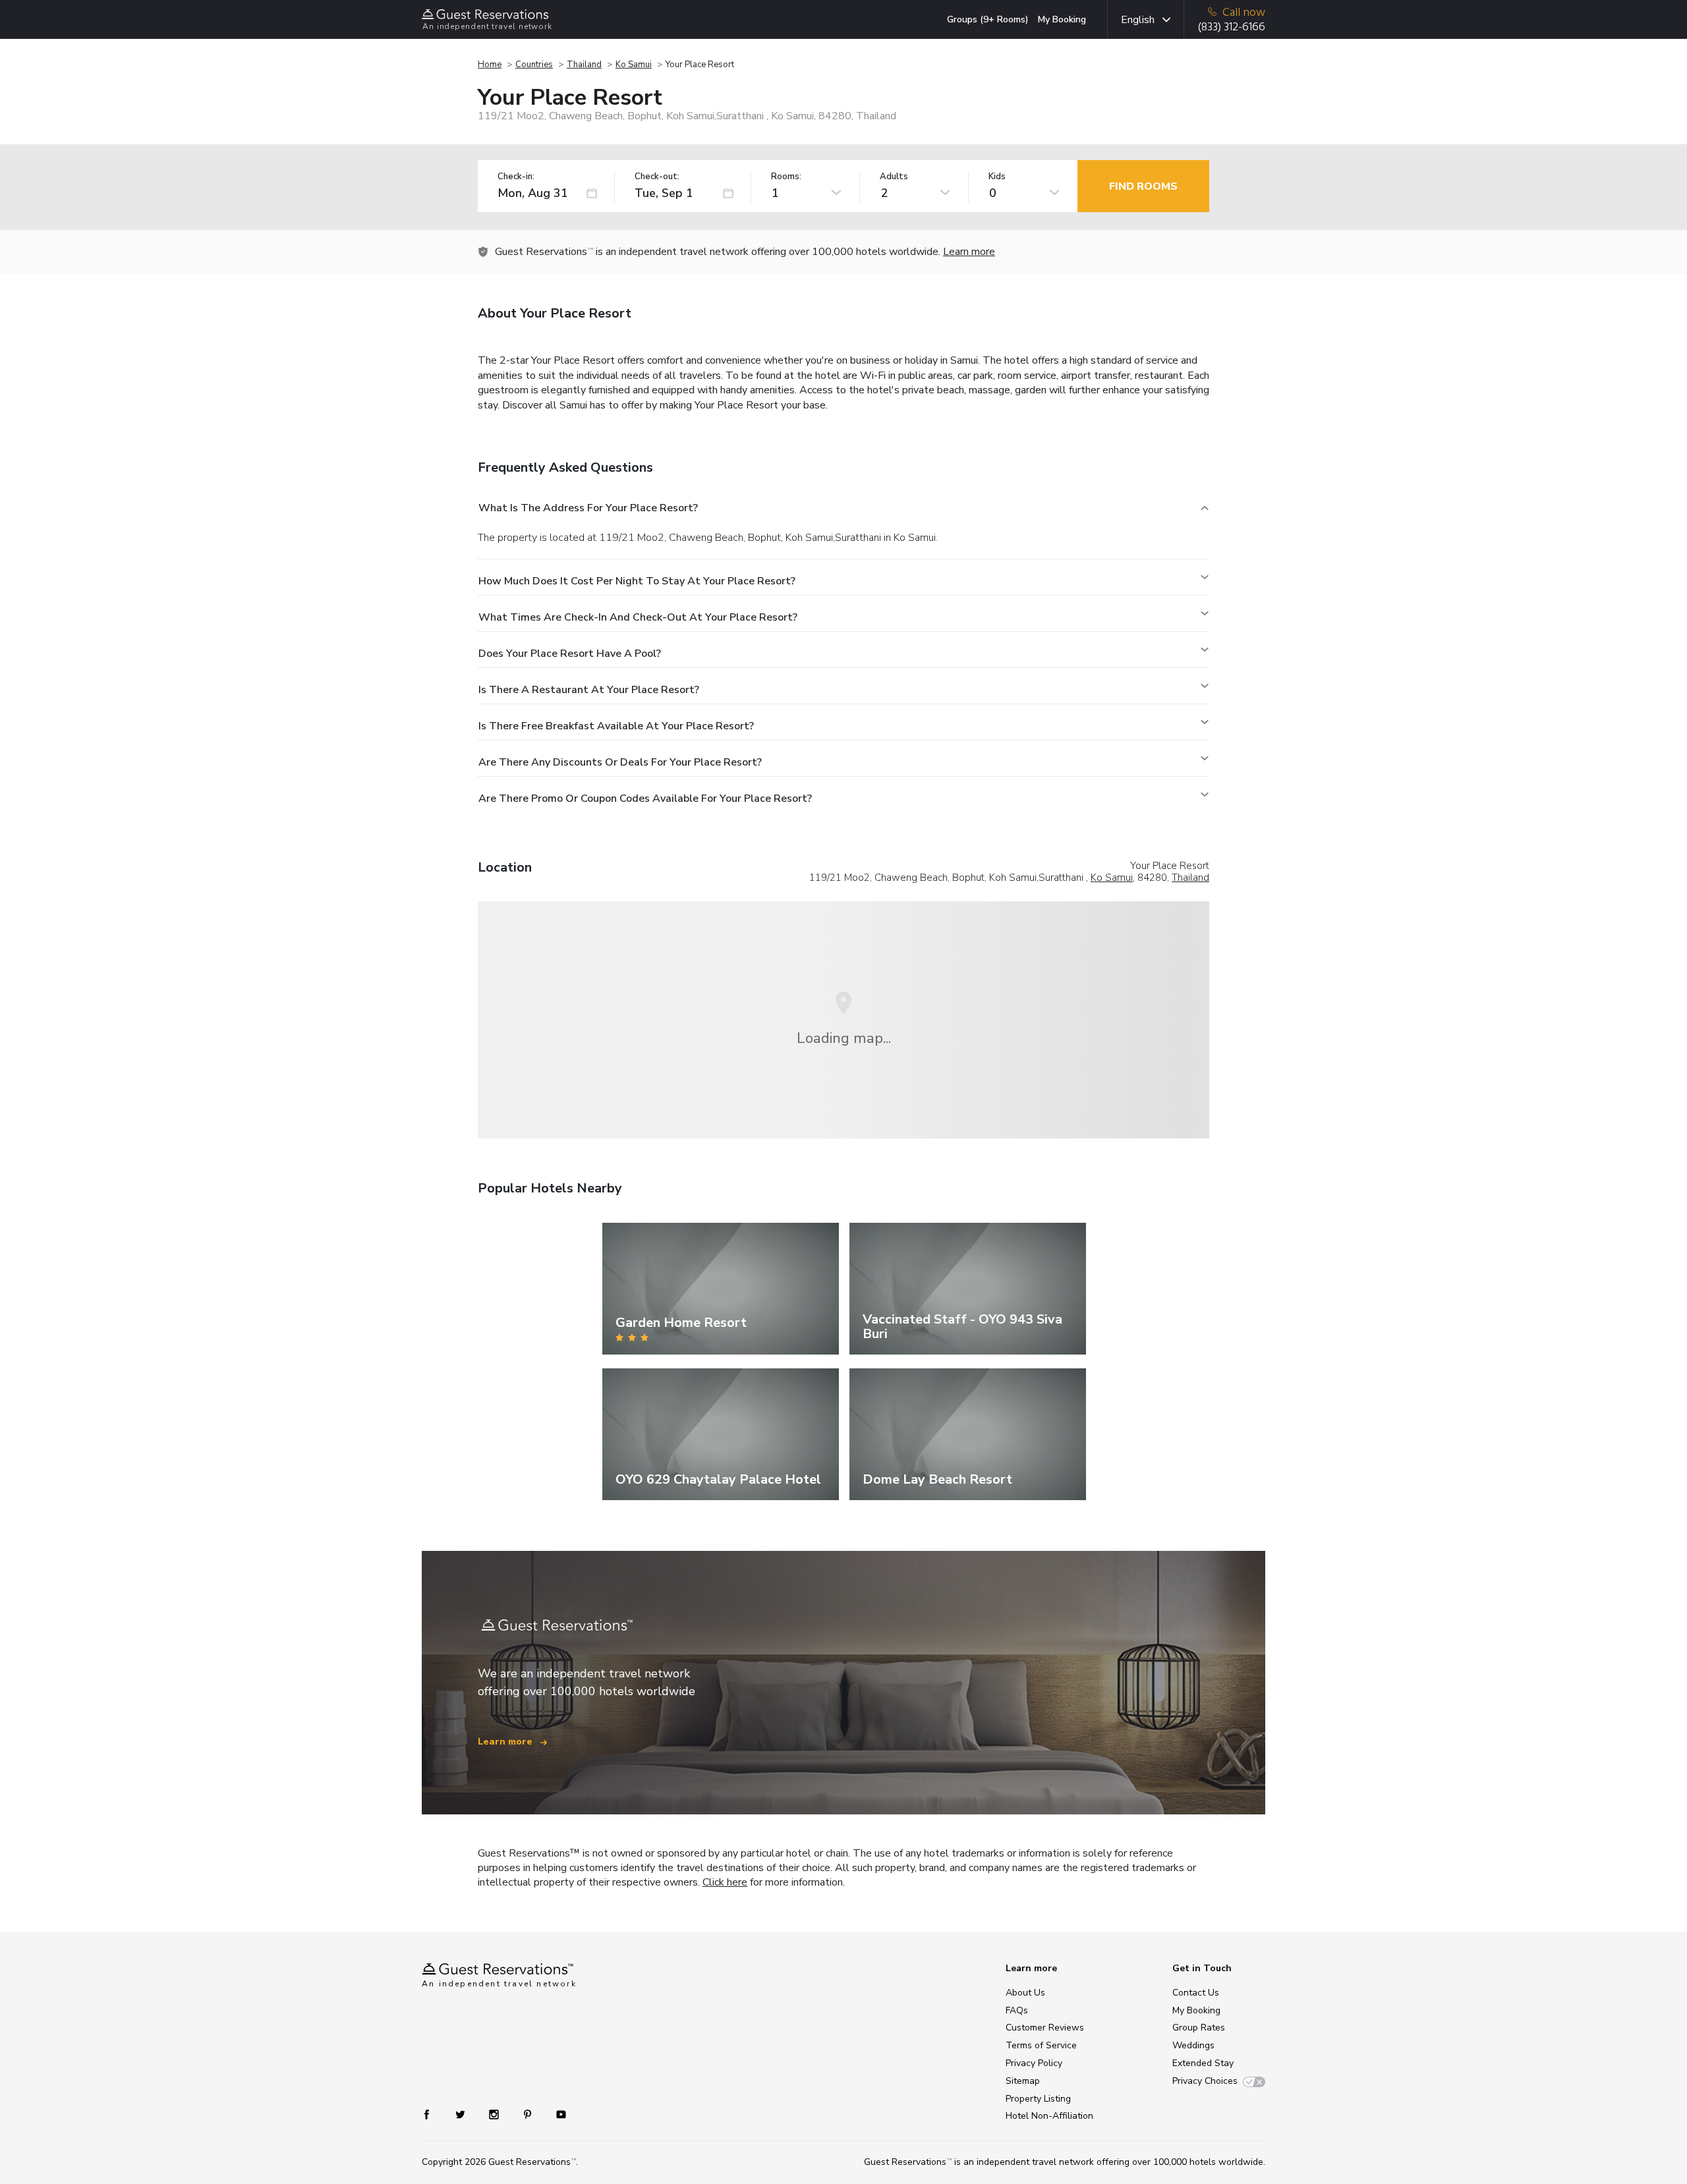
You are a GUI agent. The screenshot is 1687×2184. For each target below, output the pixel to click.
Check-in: (516, 177)
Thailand (584, 65)
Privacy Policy (1034, 2063)
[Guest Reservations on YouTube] (556, 2114)
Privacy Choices (1205, 2081)
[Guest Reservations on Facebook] (433, 2114)
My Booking (1062, 19)
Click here (725, 1882)
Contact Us (1196, 1993)
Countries (534, 65)
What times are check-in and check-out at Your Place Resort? (638, 617)
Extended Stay (1203, 2063)
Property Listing (1038, 2099)
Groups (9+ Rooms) (988, 19)
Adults (894, 177)
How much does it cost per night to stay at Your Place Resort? (637, 581)
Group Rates (1199, 2028)
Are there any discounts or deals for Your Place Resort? (620, 762)
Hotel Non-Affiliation (1049, 2116)
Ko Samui (634, 65)
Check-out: (657, 177)
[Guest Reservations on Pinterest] (529, 2114)
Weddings (1193, 2045)
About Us (1025, 1993)
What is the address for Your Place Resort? (588, 508)
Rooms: (786, 177)
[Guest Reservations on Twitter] (462, 2114)
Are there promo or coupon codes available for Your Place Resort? (645, 798)
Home (490, 65)
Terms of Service (1041, 2045)
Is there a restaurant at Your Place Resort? (589, 690)
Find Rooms (1143, 186)
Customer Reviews (1045, 2028)
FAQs (1017, 2010)
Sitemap (1023, 2081)
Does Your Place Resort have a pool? (570, 654)
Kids (997, 177)
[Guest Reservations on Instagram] (495, 2114)
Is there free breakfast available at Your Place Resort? (616, 726)
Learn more (969, 252)
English (1138, 20)
